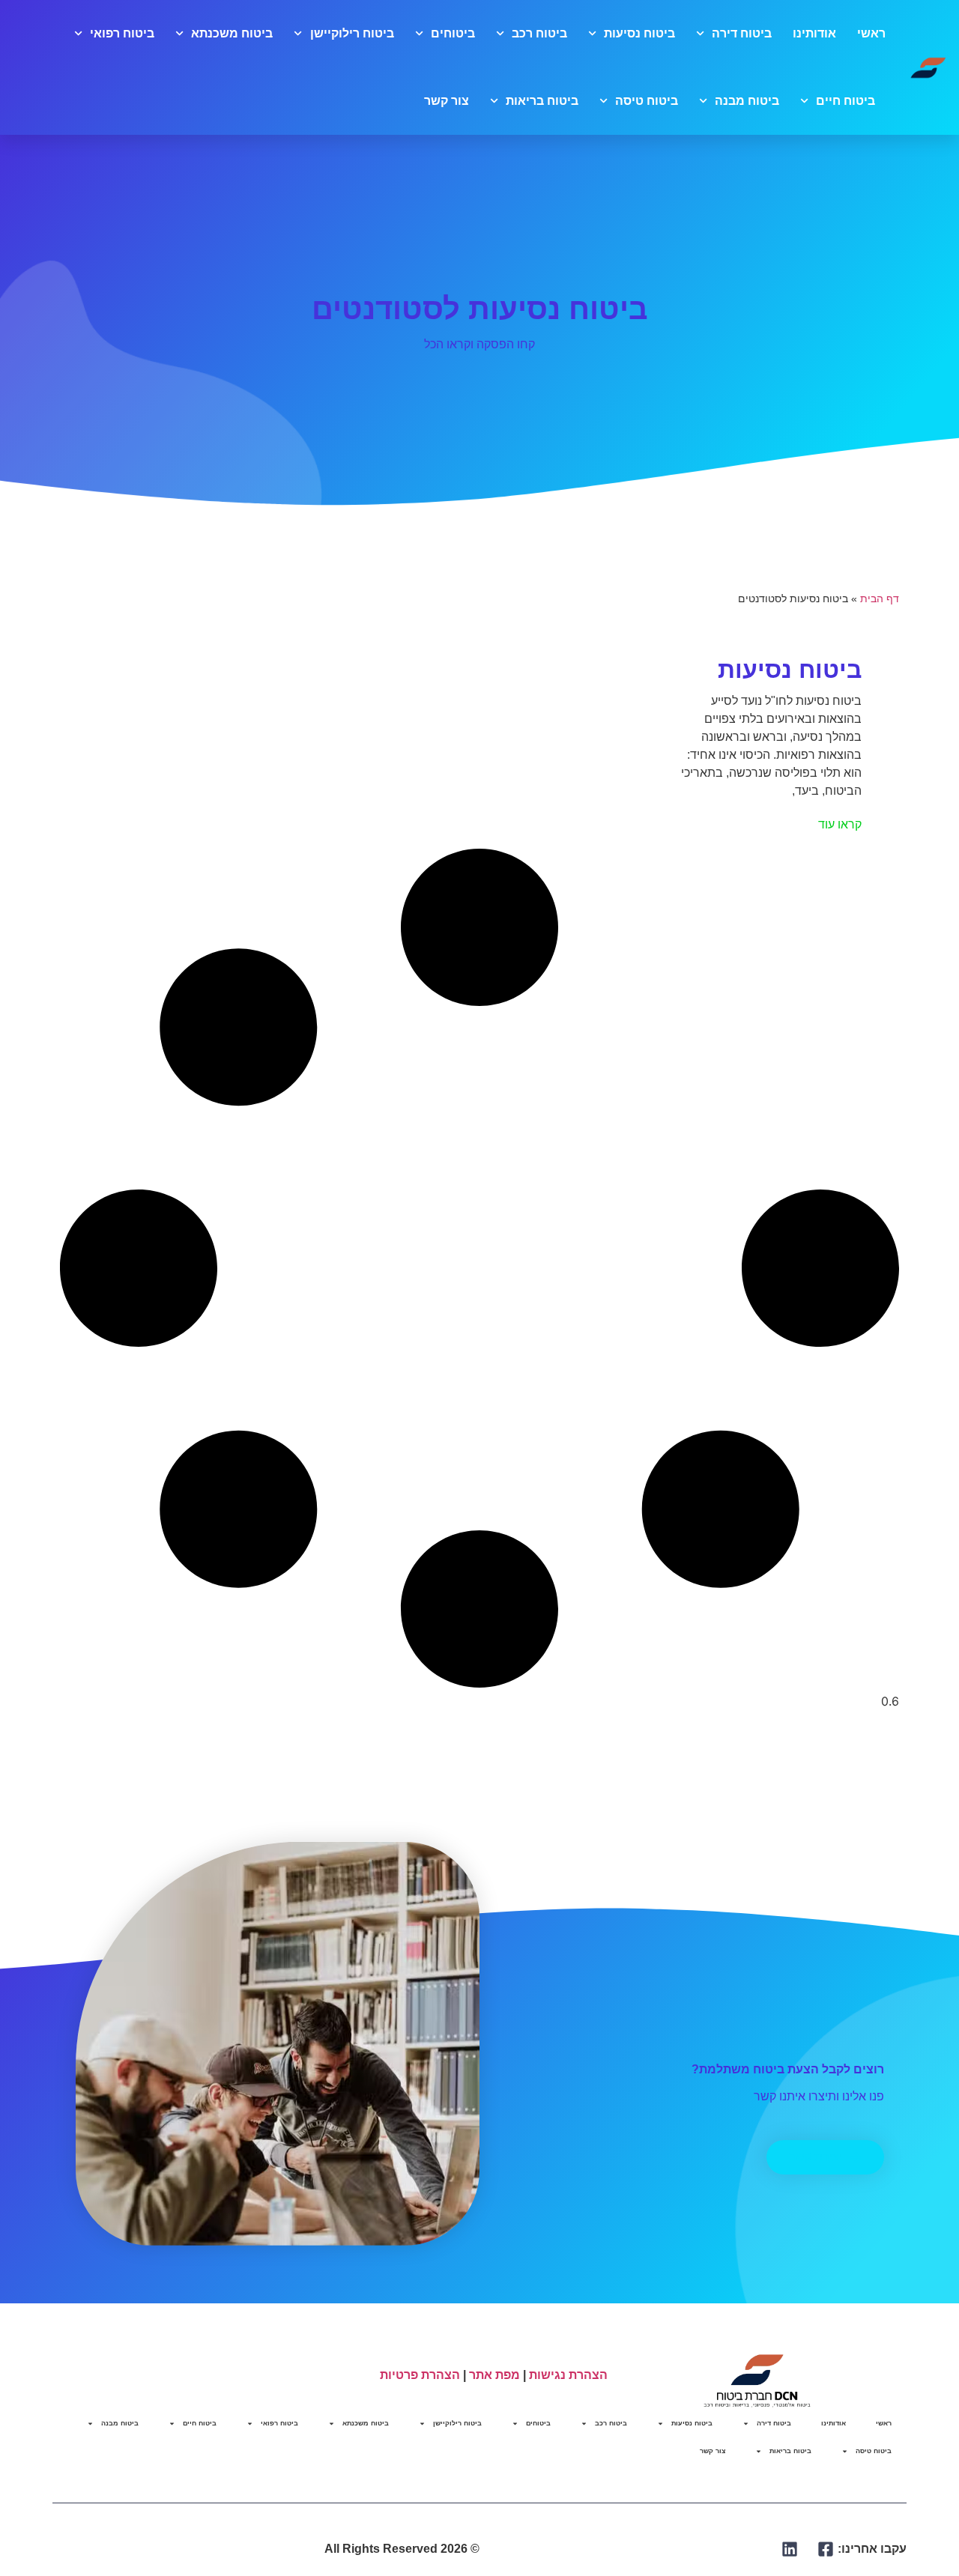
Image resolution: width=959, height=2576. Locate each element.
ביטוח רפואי (122, 33)
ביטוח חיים (845, 101)
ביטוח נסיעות (639, 33)
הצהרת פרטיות (420, 2375)
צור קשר (447, 101)
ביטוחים (453, 33)
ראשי (871, 33)
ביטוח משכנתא (232, 33)
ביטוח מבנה (747, 101)
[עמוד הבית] (928, 67)
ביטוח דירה (742, 33)
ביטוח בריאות (542, 101)
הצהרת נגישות (568, 2375)
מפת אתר (494, 2375)
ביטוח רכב (539, 33)
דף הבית (880, 599)
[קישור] (826, 2549)
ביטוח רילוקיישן (352, 33)
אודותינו (814, 33)
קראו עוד (840, 824)
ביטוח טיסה (647, 101)
